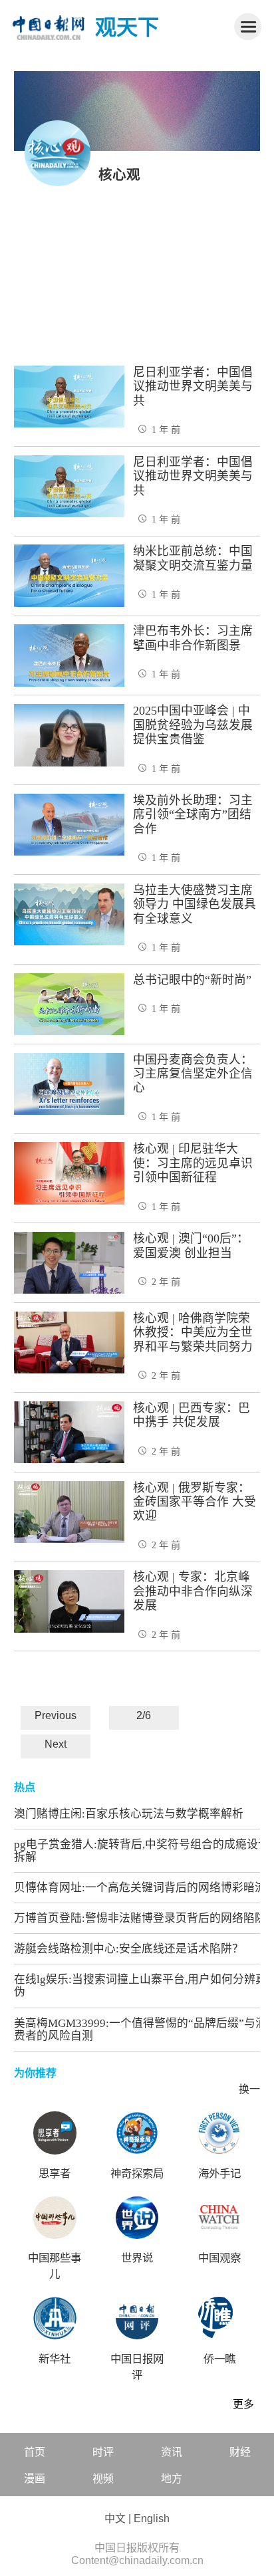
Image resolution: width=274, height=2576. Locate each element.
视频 (103, 2479)
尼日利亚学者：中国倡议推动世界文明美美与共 (193, 387)
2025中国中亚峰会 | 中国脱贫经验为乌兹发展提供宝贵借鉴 (193, 725)
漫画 (35, 2479)
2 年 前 (166, 1282)
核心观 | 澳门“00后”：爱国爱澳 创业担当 (191, 1245)
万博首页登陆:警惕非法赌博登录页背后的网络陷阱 (140, 1918)
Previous (56, 1715)
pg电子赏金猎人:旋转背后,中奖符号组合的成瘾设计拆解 (142, 1851)
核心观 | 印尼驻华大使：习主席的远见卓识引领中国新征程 (193, 1163)
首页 (35, 2452)
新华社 (55, 2359)
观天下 (127, 27)
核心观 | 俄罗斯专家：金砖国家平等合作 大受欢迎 (195, 1502)
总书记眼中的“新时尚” (192, 980)
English (152, 2518)
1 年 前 (166, 429)
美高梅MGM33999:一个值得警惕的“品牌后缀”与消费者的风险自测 (140, 2030)
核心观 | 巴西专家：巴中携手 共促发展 (192, 1415)
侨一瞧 (219, 2359)
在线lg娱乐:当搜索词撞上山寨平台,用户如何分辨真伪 (140, 1986)
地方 (172, 2479)
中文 (115, 2518)
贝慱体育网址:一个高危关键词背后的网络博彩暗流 (140, 1888)
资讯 (172, 2452)
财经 (240, 2452)
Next (56, 1744)
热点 (25, 1787)
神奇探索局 (137, 2173)
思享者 (55, 2173)
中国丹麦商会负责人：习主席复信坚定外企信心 (193, 1074)
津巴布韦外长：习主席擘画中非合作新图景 (193, 638)
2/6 (144, 1715)
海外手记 (219, 2173)
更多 (243, 2404)
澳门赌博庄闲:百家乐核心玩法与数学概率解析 (129, 1814)
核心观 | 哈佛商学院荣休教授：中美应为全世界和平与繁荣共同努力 (193, 1333)
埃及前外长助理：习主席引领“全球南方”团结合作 (193, 815)
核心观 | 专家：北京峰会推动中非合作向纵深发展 (193, 1591)
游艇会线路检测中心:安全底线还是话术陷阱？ (129, 1949)
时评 (103, 2452)
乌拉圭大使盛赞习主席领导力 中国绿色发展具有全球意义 (195, 904)
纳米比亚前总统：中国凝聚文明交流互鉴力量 (193, 558)
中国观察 (219, 2258)
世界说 (137, 2258)
